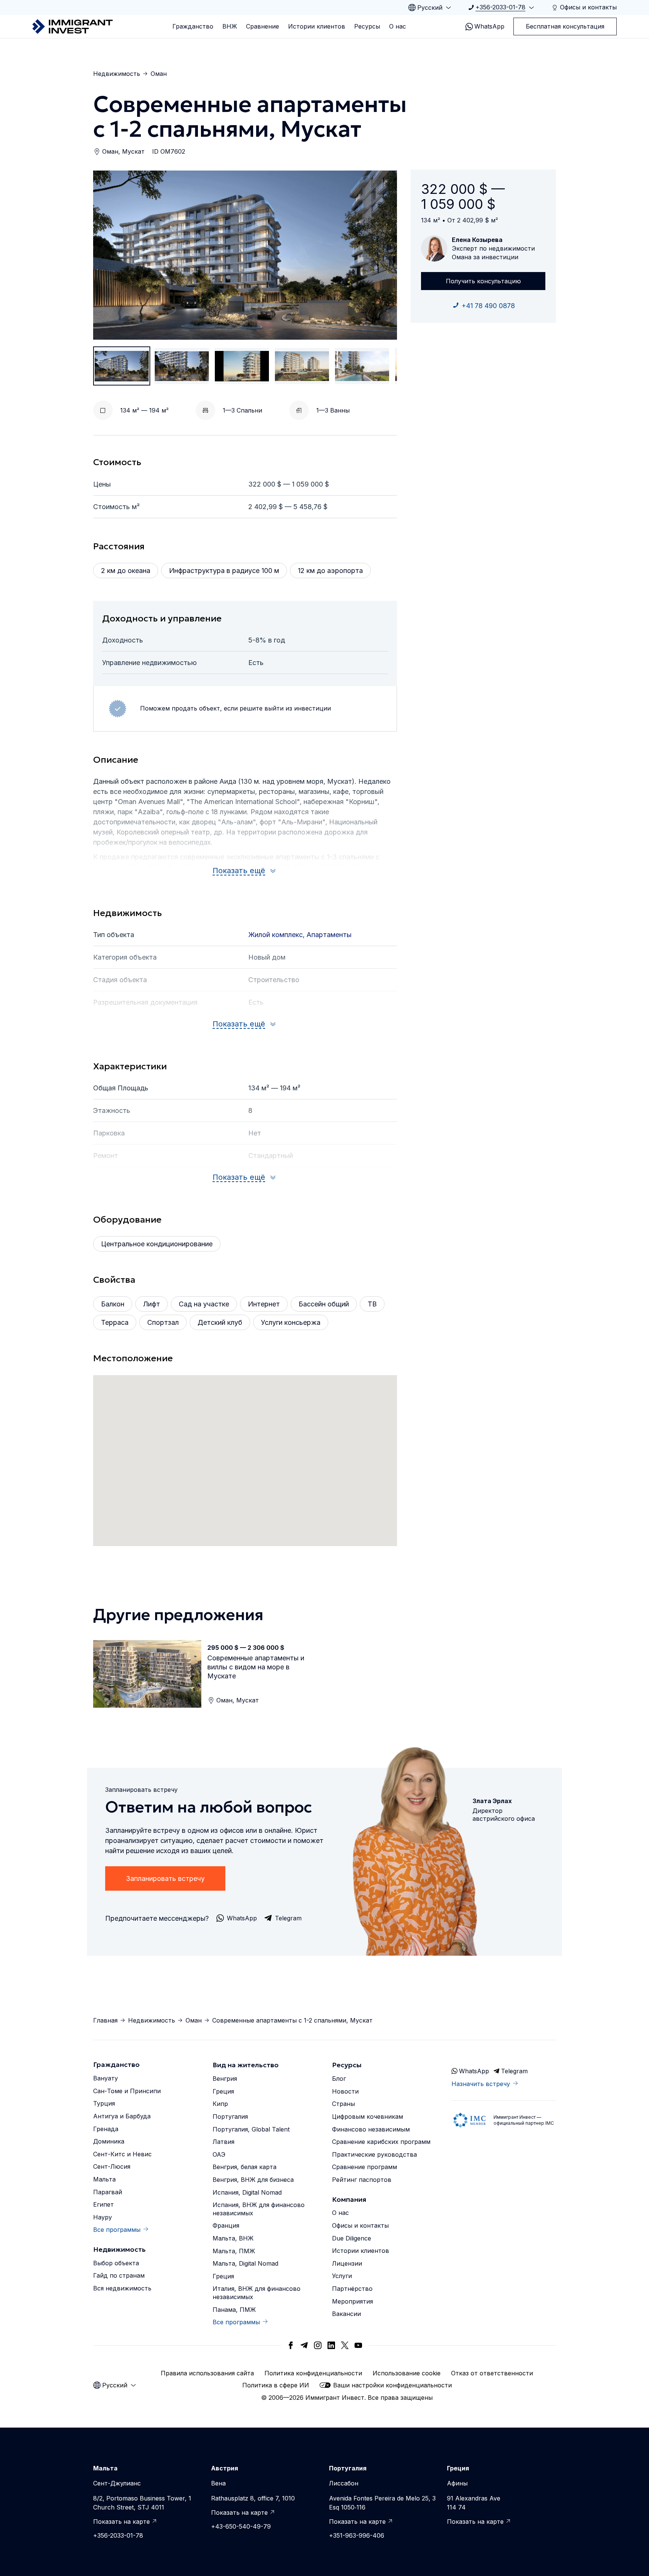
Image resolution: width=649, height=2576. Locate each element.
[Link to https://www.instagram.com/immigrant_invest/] (318, 2345)
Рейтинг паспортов (362, 2180)
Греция (223, 2091)
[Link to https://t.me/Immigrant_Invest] (304, 2345)
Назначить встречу (481, 2084)
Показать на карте (121, 2522)
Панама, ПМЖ (234, 2310)
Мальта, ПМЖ (234, 2251)
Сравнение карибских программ (381, 2142)
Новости (345, 2091)
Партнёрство (352, 2289)
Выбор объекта (116, 2263)
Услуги (342, 2276)
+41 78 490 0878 (488, 306)
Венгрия (225, 2079)
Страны (343, 2104)
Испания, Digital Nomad (247, 2192)
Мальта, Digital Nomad (245, 2263)
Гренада (106, 2129)
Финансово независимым (371, 2129)
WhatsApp (489, 26)
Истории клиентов (317, 26)
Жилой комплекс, (277, 935)
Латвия (223, 2142)
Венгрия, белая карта (245, 2167)
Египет (103, 2204)
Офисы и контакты (360, 2225)
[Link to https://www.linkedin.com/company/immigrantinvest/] (331, 2345)
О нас (398, 26)
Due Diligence (352, 2238)
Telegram (514, 2071)
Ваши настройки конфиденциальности (392, 2385)
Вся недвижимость (122, 2288)
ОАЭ (219, 2154)
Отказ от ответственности (492, 2373)
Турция (104, 2103)
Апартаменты (329, 935)
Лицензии (347, 2263)
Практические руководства (374, 2154)
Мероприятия (352, 2301)
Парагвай (108, 2192)
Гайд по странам (119, 2275)
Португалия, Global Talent (251, 2129)
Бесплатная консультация (565, 26)
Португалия (230, 2116)
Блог (339, 2079)
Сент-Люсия (112, 2166)
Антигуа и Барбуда (122, 2116)
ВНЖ (230, 26)
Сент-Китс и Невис (122, 2154)
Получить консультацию (483, 281)
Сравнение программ (364, 2167)
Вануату (106, 2078)
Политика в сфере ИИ (276, 2385)
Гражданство (193, 26)
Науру (103, 2217)
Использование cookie (407, 2373)
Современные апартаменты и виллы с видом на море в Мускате (256, 1667)
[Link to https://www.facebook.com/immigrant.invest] (291, 2345)
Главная (105, 2020)
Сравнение (263, 26)
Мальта (104, 2179)
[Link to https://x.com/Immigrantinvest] (345, 2345)
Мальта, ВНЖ (233, 2238)
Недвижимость (117, 74)
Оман (159, 74)
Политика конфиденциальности (313, 2373)
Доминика (109, 2141)
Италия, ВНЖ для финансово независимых (257, 2293)
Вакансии (346, 2314)
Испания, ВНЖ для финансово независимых (259, 2209)
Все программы (117, 2230)
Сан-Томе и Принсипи (127, 2091)
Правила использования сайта (207, 2373)
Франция (226, 2225)
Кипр (220, 2104)
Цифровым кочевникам (368, 2116)
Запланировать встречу (165, 1878)
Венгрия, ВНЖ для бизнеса (253, 2180)
